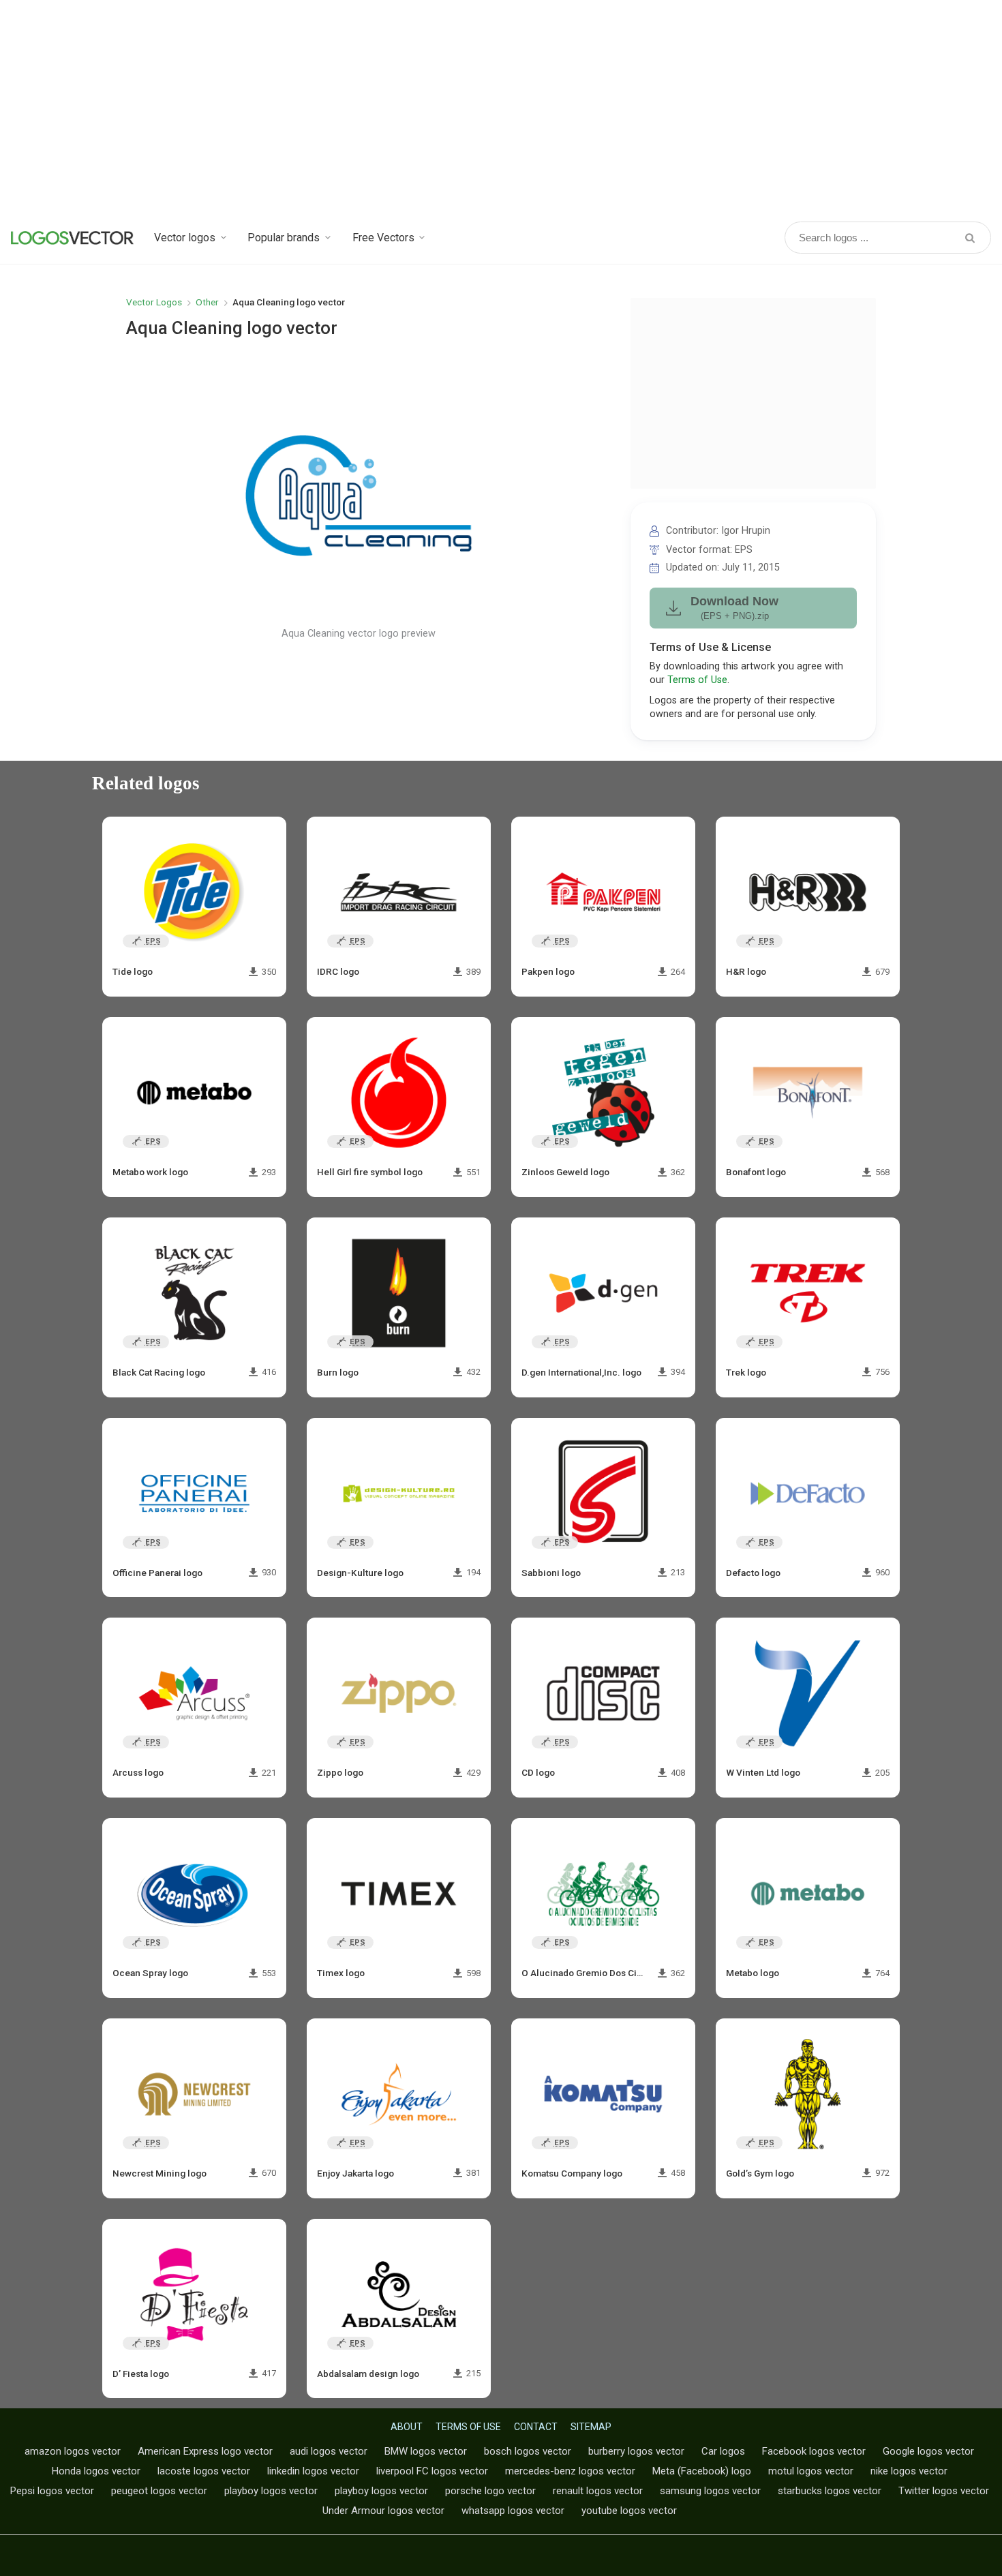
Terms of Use (697, 680)
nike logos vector (909, 2471)
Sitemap (591, 2427)
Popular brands (284, 238)
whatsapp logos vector (513, 2511)
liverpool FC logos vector (432, 2471)
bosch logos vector (528, 2451)
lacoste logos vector (204, 2471)
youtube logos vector (629, 2511)
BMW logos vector (426, 2451)
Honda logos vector (96, 2471)
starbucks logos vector (830, 2491)
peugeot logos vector (159, 2491)
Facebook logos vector (814, 2451)
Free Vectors (383, 238)
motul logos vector (811, 2471)
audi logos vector (329, 2451)
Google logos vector (928, 2451)
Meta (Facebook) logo (702, 2471)
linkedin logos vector (313, 2471)
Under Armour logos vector (383, 2511)
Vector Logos (154, 302)
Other (207, 302)
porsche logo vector (490, 2491)
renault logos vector (598, 2491)
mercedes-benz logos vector (570, 2471)
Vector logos (185, 238)
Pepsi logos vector (52, 2491)
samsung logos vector (710, 2491)
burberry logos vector (636, 2451)
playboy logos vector (271, 2491)
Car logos (723, 2451)
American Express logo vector (205, 2451)
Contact (536, 2427)
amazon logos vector (73, 2451)
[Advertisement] (501, 109)
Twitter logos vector (944, 2491)
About (407, 2427)
